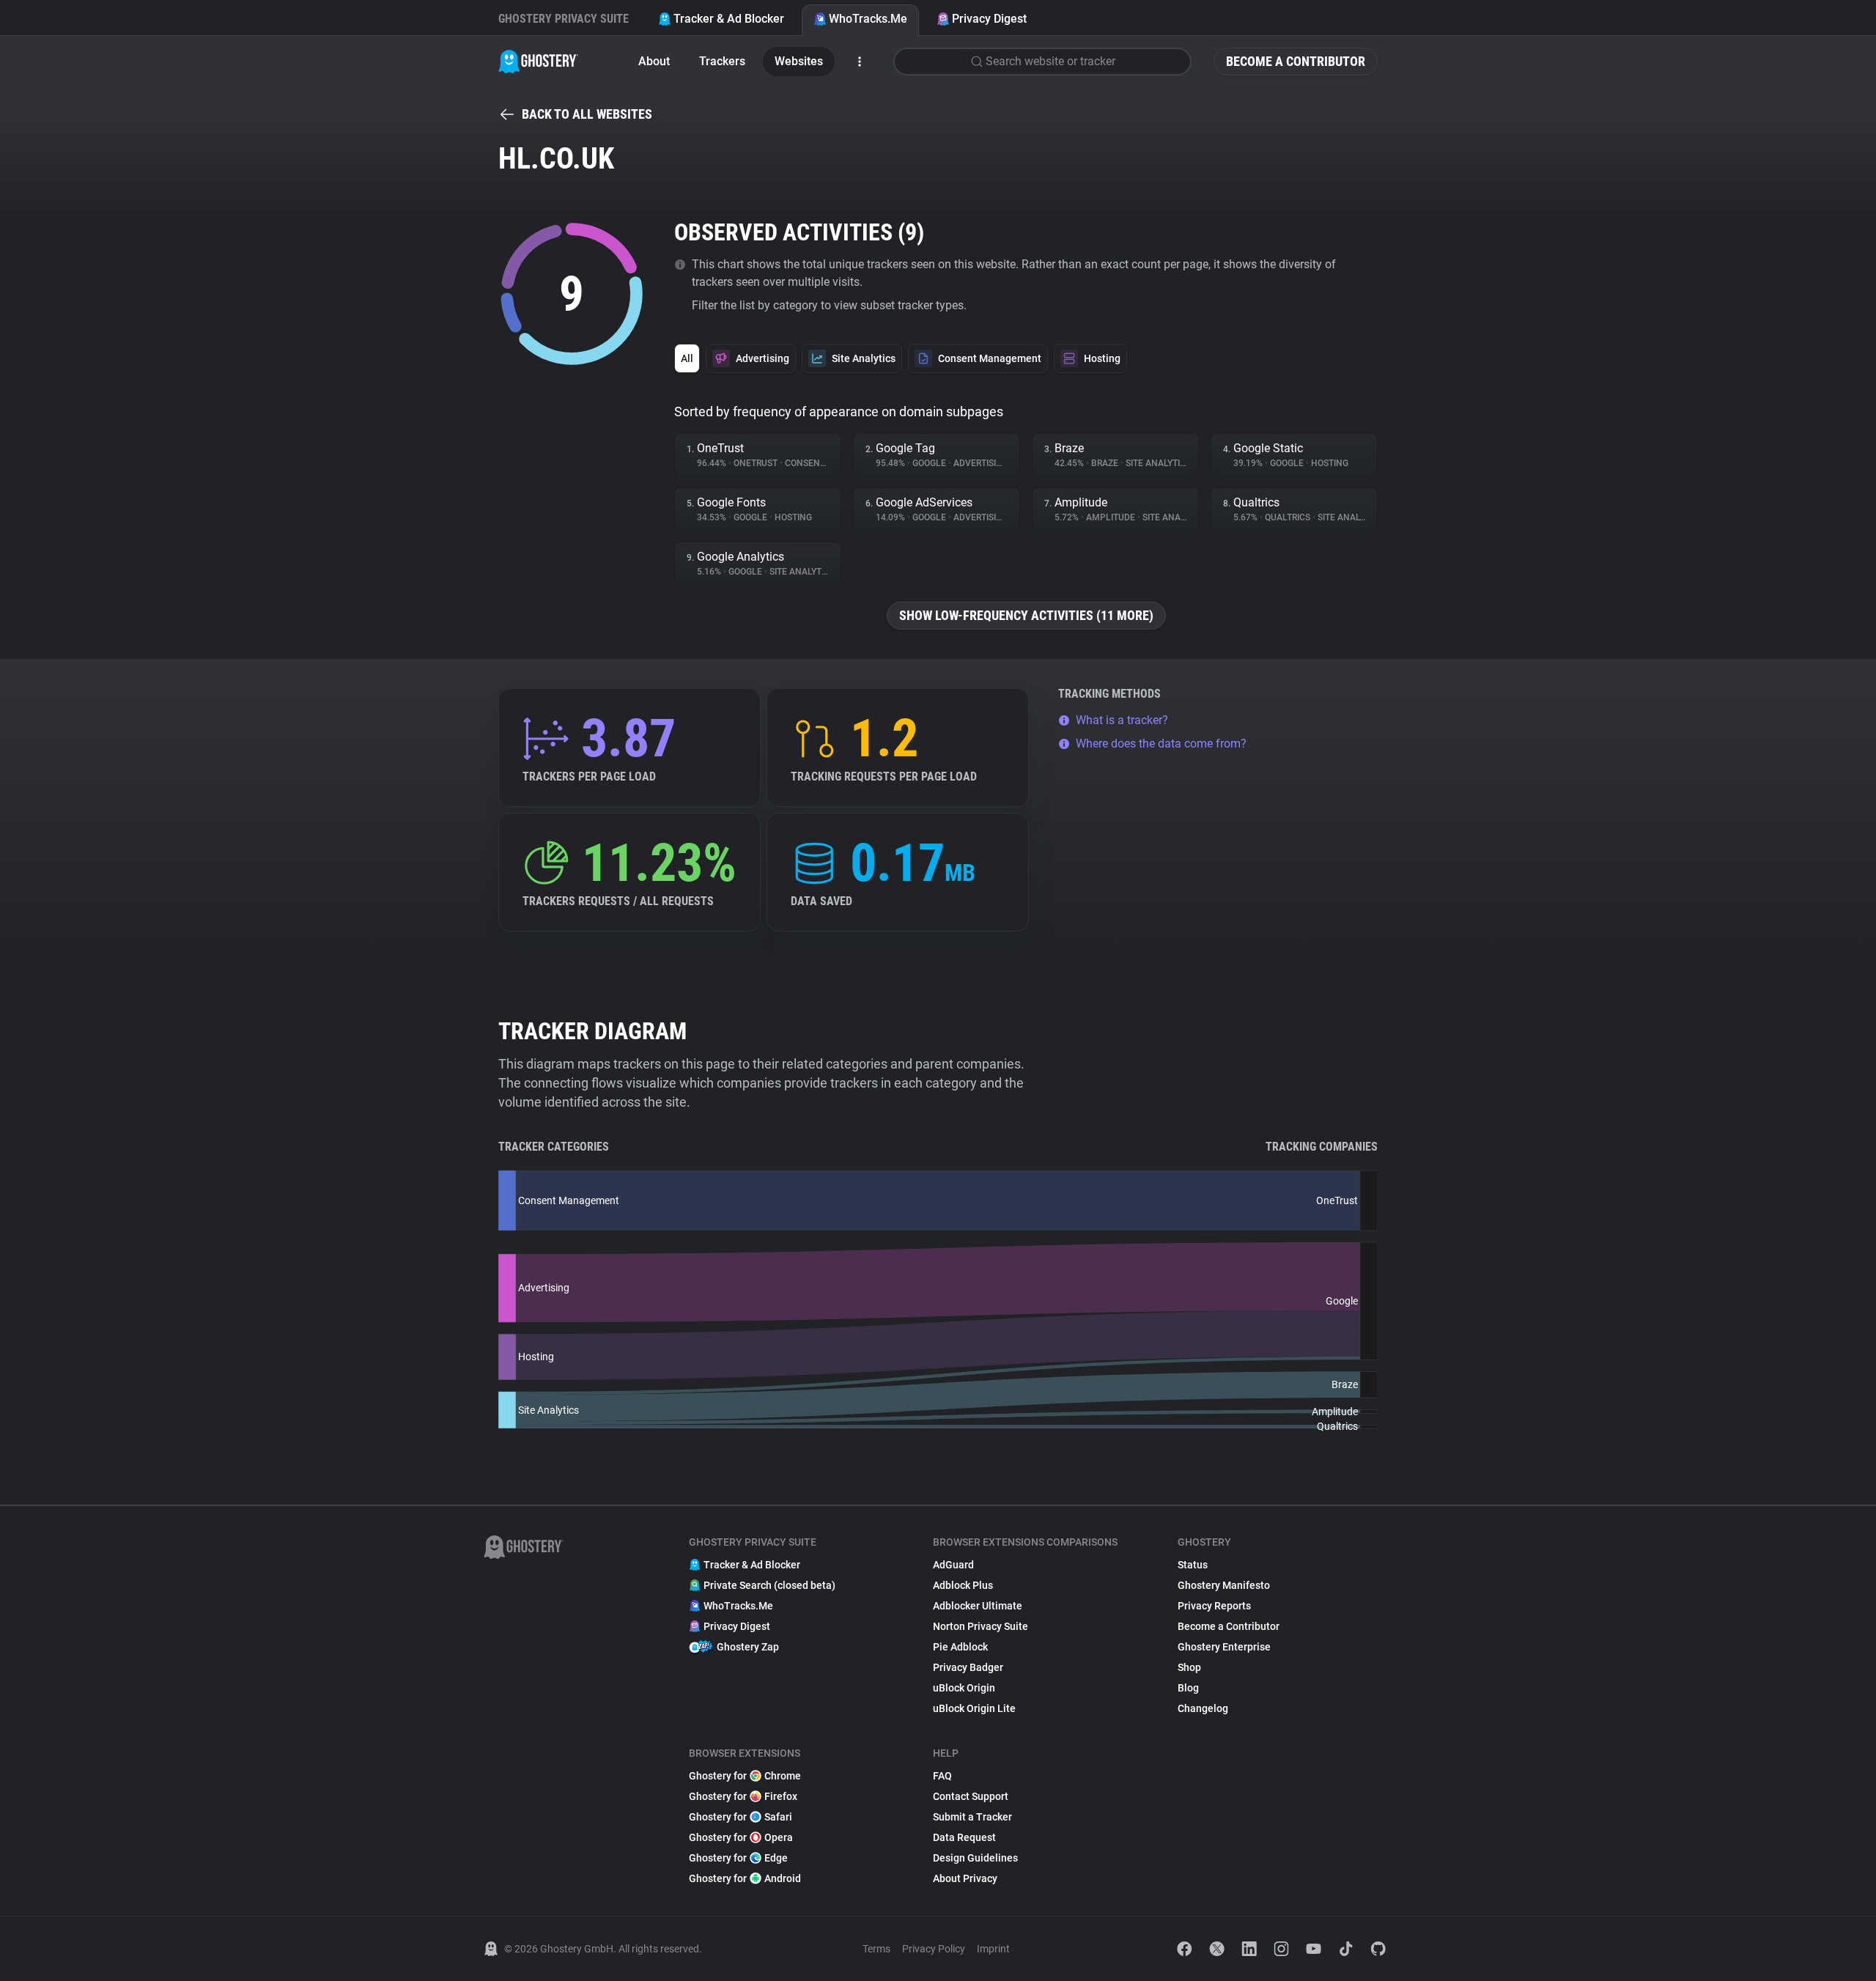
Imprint (993, 1949)
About (654, 61)
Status (1193, 1565)
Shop (1189, 1667)
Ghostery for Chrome (745, 1776)
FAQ (942, 1776)
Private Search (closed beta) (769, 1585)
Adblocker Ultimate (978, 1606)
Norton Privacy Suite (981, 1626)
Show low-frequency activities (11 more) (1026, 615)
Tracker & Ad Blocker (729, 19)
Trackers (722, 61)
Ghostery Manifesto (1224, 1585)
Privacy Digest (989, 19)
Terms (876, 1949)
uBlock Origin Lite (974, 1708)
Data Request (964, 1837)
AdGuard (953, 1565)
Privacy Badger (968, 1667)
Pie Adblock (960, 1647)
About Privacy (965, 1878)
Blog (1188, 1688)
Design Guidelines (975, 1858)
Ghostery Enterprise (1224, 1647)
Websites (799, 61)
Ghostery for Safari (741, 1817)
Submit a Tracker (972, 1817)
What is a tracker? (1122, 720)
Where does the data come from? (1161, 744)
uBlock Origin (964, 1688)
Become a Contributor (1296, 61)
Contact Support (971, 1796)
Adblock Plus (963, 1585)
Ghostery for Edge (738, 1858)
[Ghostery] (538, 62)
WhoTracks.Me (868, 19)
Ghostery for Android (745, 1878)
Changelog (1203, 1708)
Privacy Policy (934, 1949)
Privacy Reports (1214, 1606)
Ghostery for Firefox (743, 1796)
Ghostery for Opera (741, 1837)
